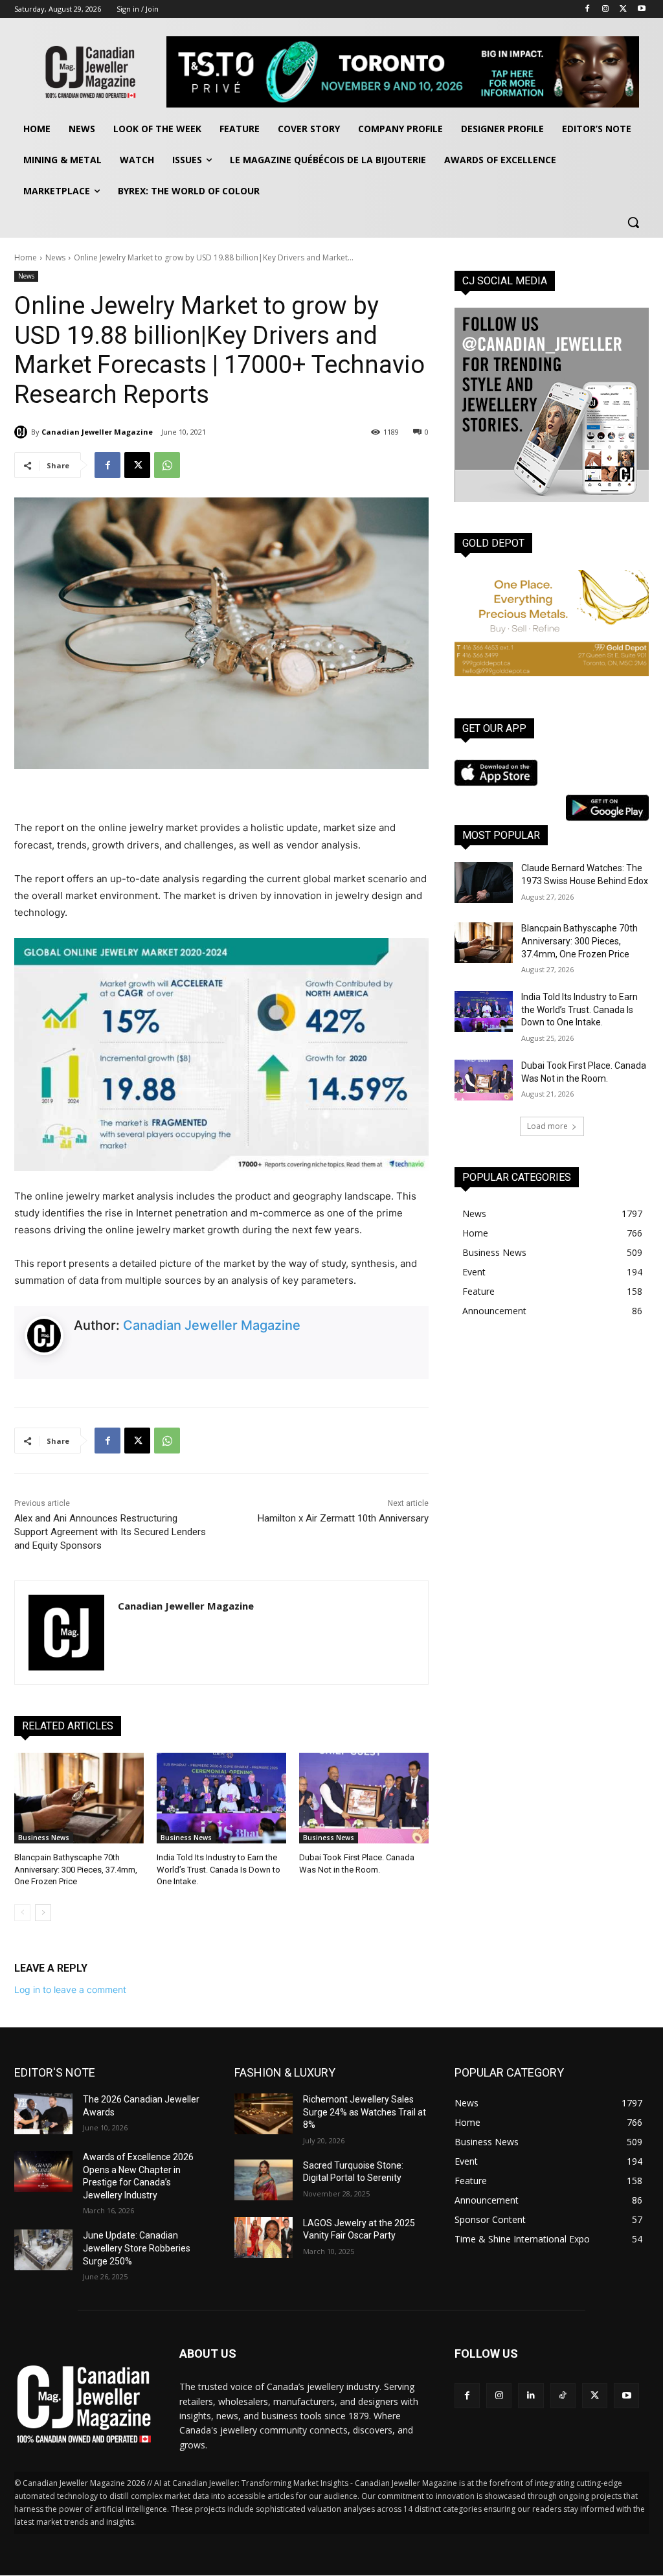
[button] (633, 222)
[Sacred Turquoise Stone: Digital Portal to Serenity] (264, 2180)
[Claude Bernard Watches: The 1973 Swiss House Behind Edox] (484, 883)
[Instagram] (606, 9)
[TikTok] (563, 2396)
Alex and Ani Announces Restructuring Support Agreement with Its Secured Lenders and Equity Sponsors (110, 1532)
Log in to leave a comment (70, 1989)
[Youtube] (641, 9)
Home (26, 257)
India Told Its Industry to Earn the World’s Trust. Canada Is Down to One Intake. (219, 1869)
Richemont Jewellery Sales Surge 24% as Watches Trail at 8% (365, 2112)
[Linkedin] (531, 2396)
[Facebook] (588, 9)
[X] (623, 9)
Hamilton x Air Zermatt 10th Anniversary (343, 1518)
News (55, 257)
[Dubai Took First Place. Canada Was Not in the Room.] (364, 1798)
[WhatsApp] (167, 465)
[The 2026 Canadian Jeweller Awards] (43, 2114)
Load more (547, 1126)
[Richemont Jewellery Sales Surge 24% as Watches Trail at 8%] (264, 2114)
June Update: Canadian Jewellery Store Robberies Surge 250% (137, 2248)
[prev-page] (22, 1913)
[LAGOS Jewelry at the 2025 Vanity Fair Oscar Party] (264, 2238)
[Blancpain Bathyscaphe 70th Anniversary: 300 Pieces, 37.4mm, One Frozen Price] (79, 1798)
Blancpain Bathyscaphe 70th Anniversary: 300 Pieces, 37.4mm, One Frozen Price (76, 1869)
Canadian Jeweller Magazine (97, 432)
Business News (44, 1838)
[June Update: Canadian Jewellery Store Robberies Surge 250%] (43, 2250)
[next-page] (43, 1913)
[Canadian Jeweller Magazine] (23, 432)
